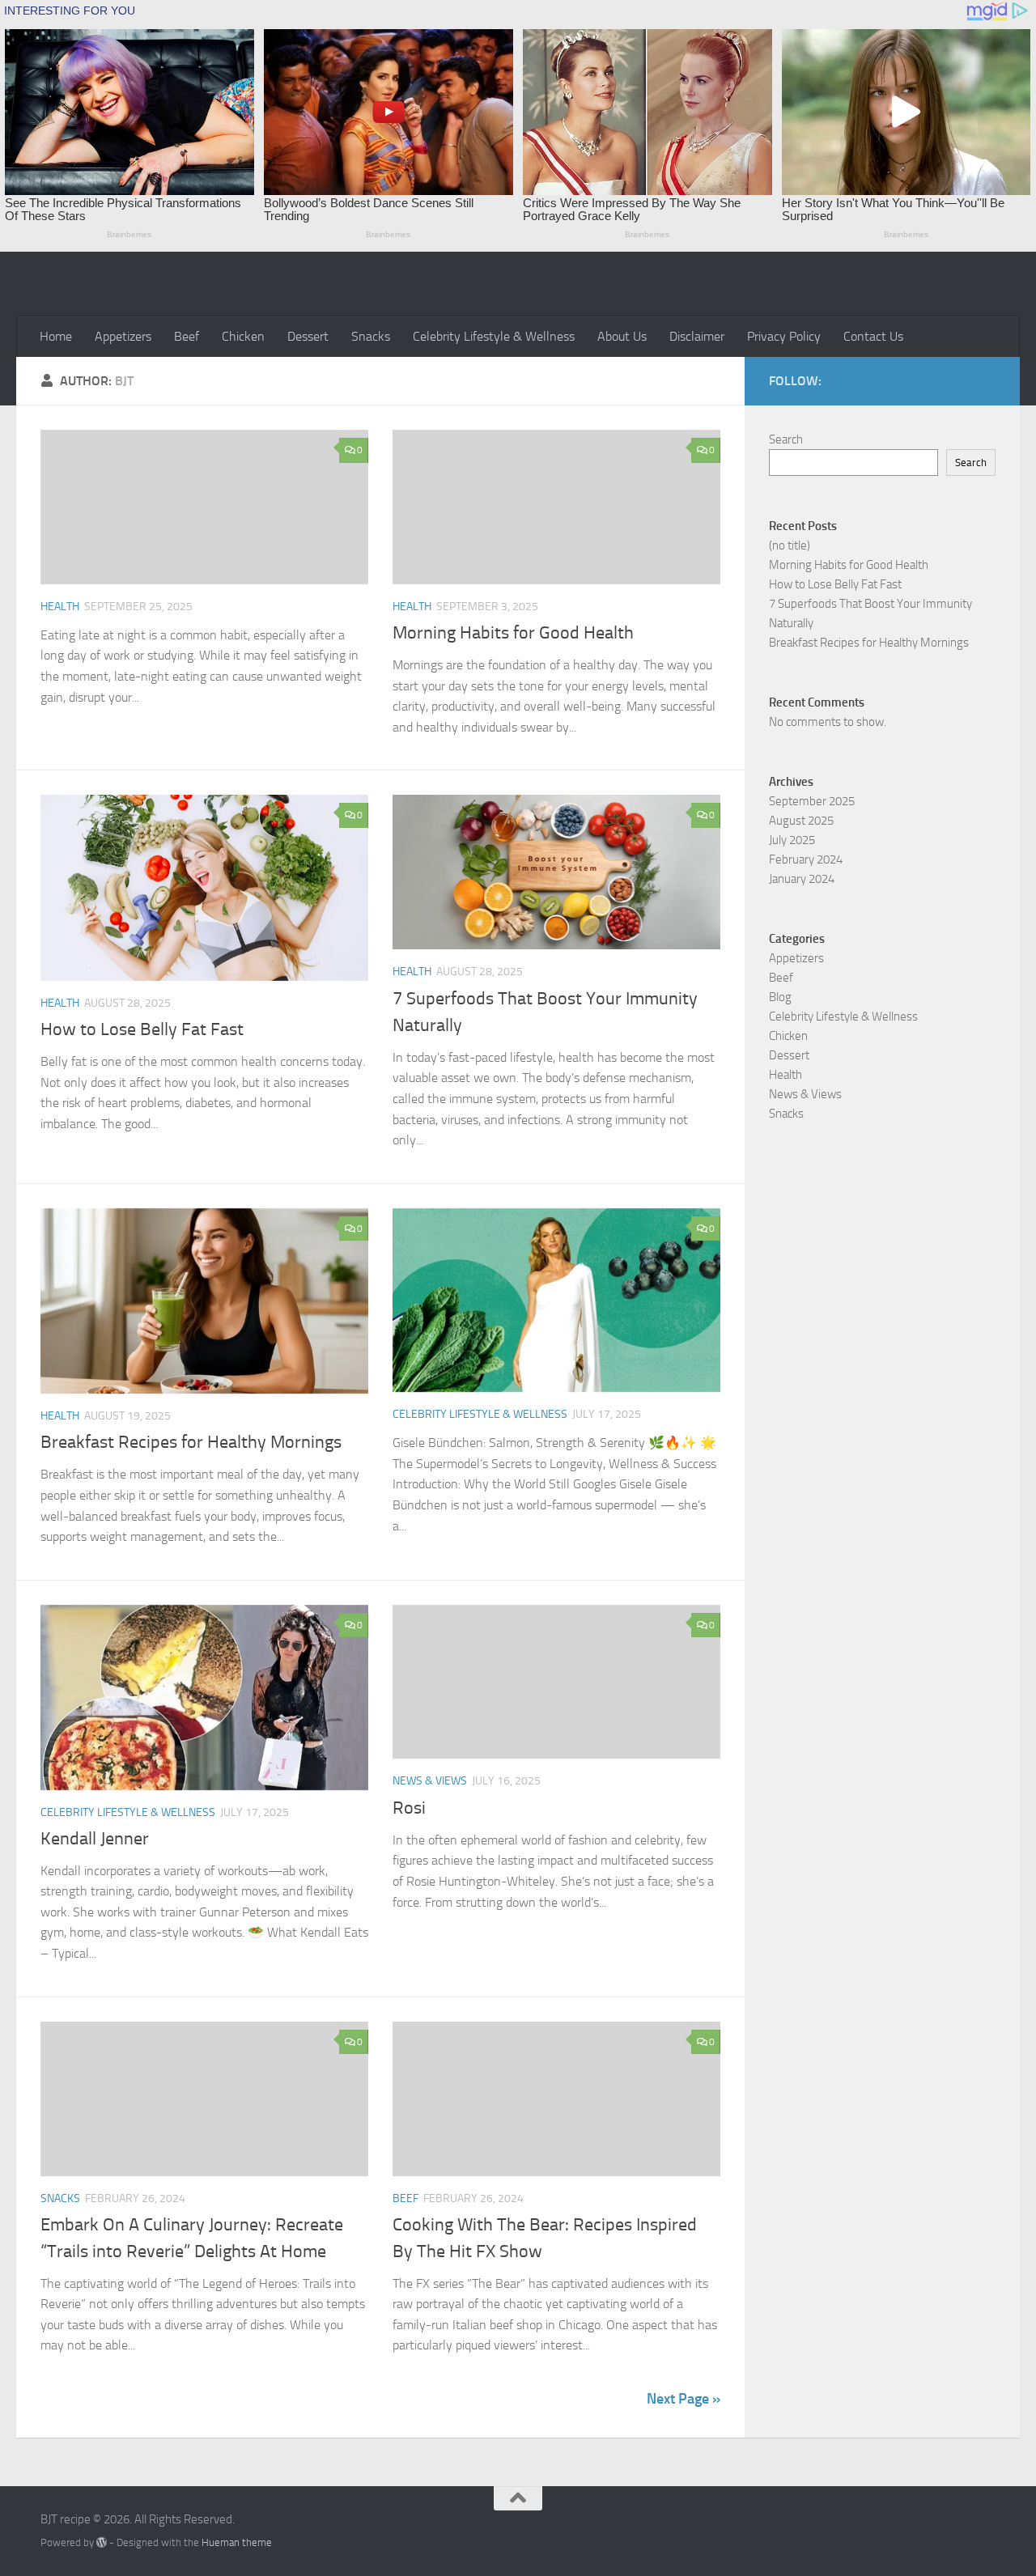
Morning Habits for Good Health (513, 633)
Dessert (308, 336)
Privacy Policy (784, 336)
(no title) (790, 545)
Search (786, 439)
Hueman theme (237, 2542)
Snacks (371, 336)
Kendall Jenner (95, 1839)
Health (60, 607)
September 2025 (812, 801)
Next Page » (684, 2399)
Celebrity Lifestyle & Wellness (494, 336)
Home (56, 336)
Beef (187, 336)
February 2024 (806, 859)
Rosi (409, 1808)
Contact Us (873, 336)
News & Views (430, 1781)
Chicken (243, 336)
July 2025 (792, 840)
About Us (622, 336)
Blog (780, 997)
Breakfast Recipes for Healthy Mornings (191, 1442)
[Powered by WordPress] (102, 2542)
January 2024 (802, 879)
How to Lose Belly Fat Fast (142, 1029)
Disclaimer (697, 336)
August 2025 (801, 821)
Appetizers (123, 336)
